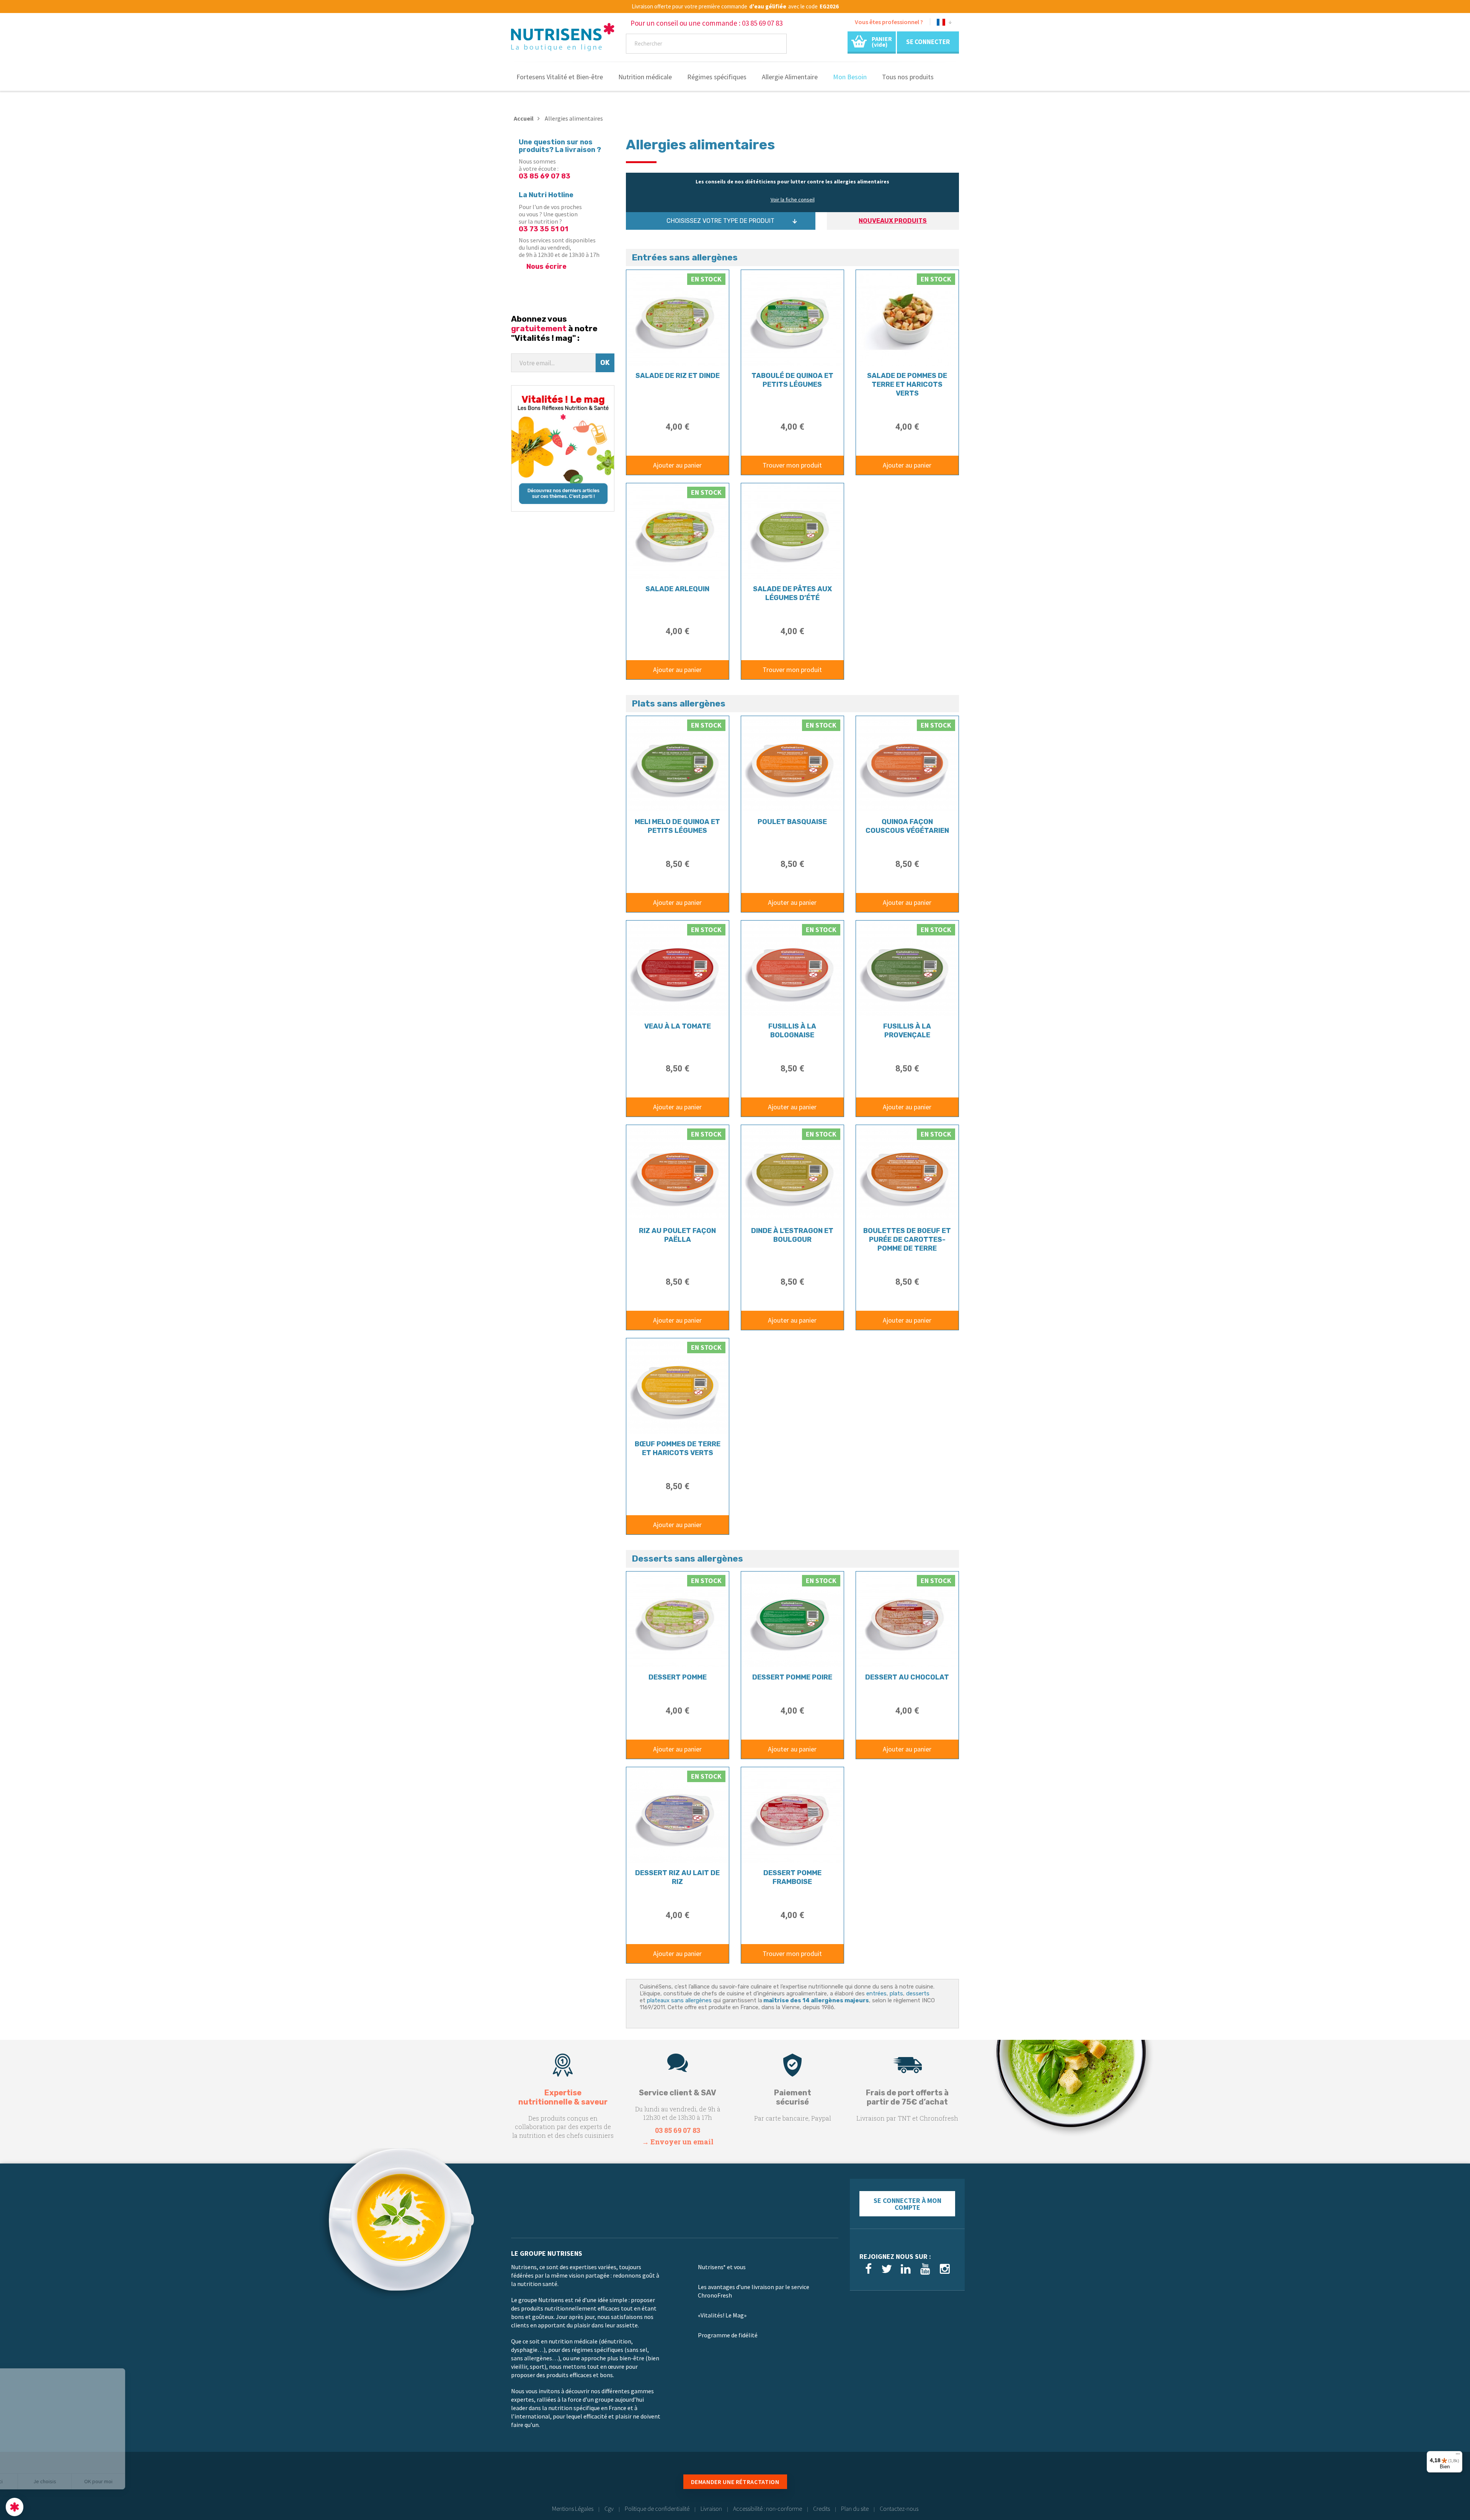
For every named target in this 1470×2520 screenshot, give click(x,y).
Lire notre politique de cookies (44, 2457)
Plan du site (855, 2509)
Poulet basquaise (792, 822)
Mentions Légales (573, 2509)
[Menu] (1458, 2456)
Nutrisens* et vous (722, 2267)
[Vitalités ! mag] (563, 448)
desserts (918, 1993)
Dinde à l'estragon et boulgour (792, 1235)
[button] (15, 2507)
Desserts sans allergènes (687, 1558)
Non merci (34, 2481)
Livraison (711, 2509)
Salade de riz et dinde (678, 376)
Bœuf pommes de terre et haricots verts (678, 1448)
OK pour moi (142, 2481)
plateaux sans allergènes (679, 2000)
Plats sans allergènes (679, 703)
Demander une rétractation (735, 2482)
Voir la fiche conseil (793, 200)
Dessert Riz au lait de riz (677, 1877)
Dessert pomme (678, 1677)
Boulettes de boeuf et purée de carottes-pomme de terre (907, 1240)
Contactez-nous (899, 2509)
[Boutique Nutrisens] (563, 39)
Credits (822, 2509)
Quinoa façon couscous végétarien (907, 826)
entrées (876, 1993)
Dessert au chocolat (907, 1677)
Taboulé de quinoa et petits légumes (792, 380)
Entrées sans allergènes (685, 257)
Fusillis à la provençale (907, 1031)
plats (896, 1993)
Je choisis (88, 2481)
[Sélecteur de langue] (944, 24)
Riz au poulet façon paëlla (677, 1235)
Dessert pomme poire (792, 1677)
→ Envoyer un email (678, 2142)
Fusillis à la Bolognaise (792, 1031)
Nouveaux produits (893, 221)
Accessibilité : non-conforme (768, 2509)
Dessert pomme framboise (792, 1877)
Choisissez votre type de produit (720, 221)
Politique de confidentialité (657, 2509)
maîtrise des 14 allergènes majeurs (816, 2000)
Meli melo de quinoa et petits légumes (677, 826)
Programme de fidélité (728, 2335)
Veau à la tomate (678, 1026)
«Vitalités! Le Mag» (722, 2315)
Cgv (609, 2509)
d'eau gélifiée (768, 7)
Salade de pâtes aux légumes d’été (792, 593)
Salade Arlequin (677, 589)
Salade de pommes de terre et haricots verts (907, 384)
